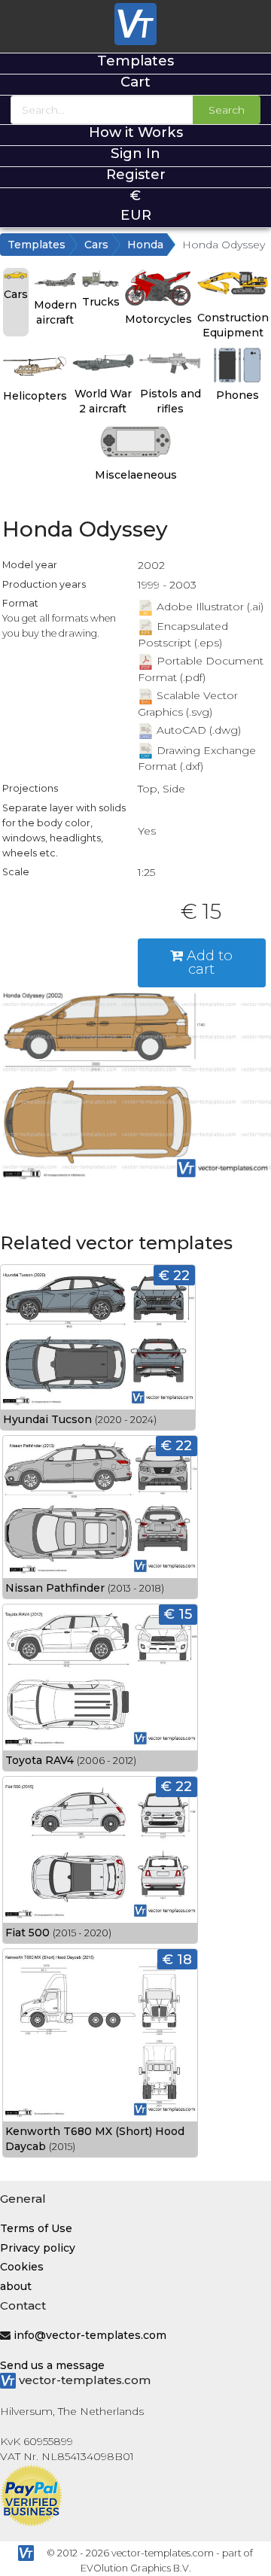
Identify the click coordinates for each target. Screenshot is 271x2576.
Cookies (22, 2267)
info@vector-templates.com (90, 2335)
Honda (145, 245)
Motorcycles (158, 319)
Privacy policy (38, 2248)
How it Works (136, 132)
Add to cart (208, 962)
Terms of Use (36, 2228)
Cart (135, 82)
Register (136, 174)
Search (227, 110)
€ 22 (174, 1275)
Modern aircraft (55, 312)
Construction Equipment (233, 325)
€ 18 (177, 1959)
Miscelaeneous (136, 475)
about (16, 2286)
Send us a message (52, 2365)
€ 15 (178, 1614)
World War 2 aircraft (103, 401)
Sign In (135, 153)
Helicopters (35, 396)
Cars (96, 245)
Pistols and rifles (171, 401)
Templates (135, 61)
